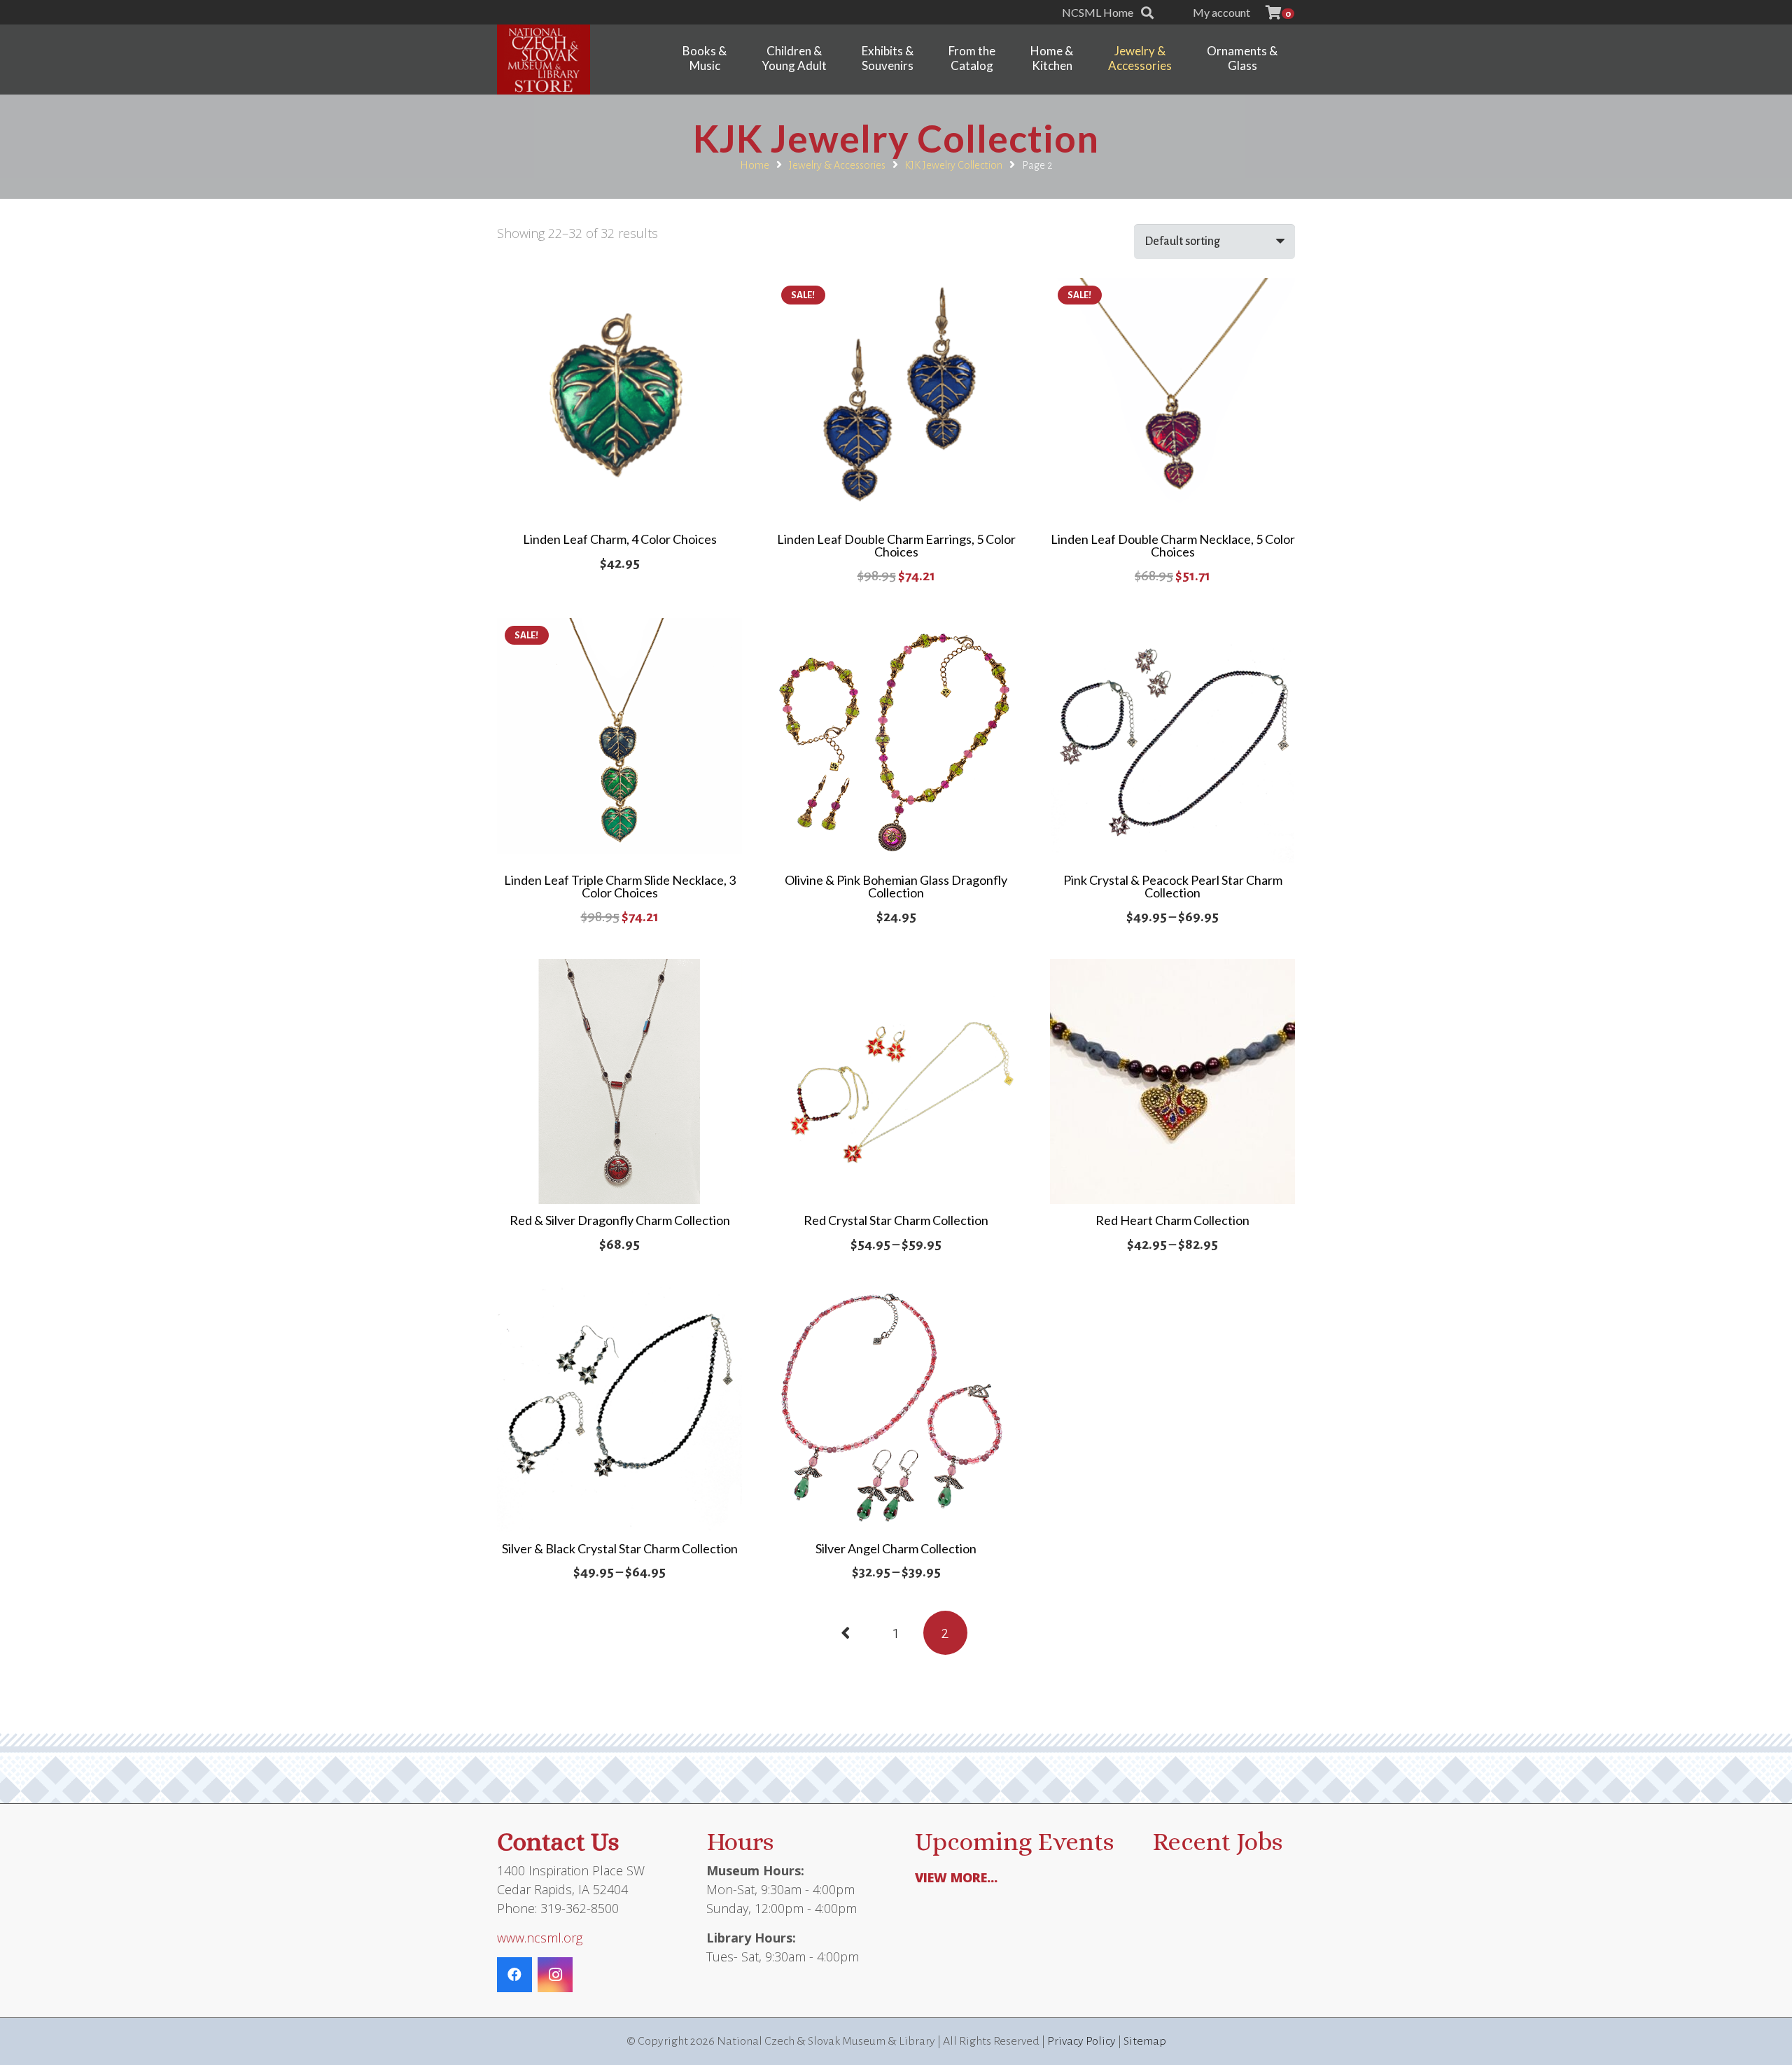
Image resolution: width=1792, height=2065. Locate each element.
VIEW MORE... (956, 1877)
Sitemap (1145, 2041)
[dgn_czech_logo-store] (544, 59)
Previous (847, 1633)
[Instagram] (555, 1975)
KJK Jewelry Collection (953, 165)
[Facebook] (514, 1975)
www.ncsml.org (540, 1938)
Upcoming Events (1014, 1841)
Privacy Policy (1081, 2041)
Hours (740, 1841)
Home (755, 165)
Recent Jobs (1217, 1841)
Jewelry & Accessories (837, 165)
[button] (1147, 13)
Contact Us (558, 1841)
